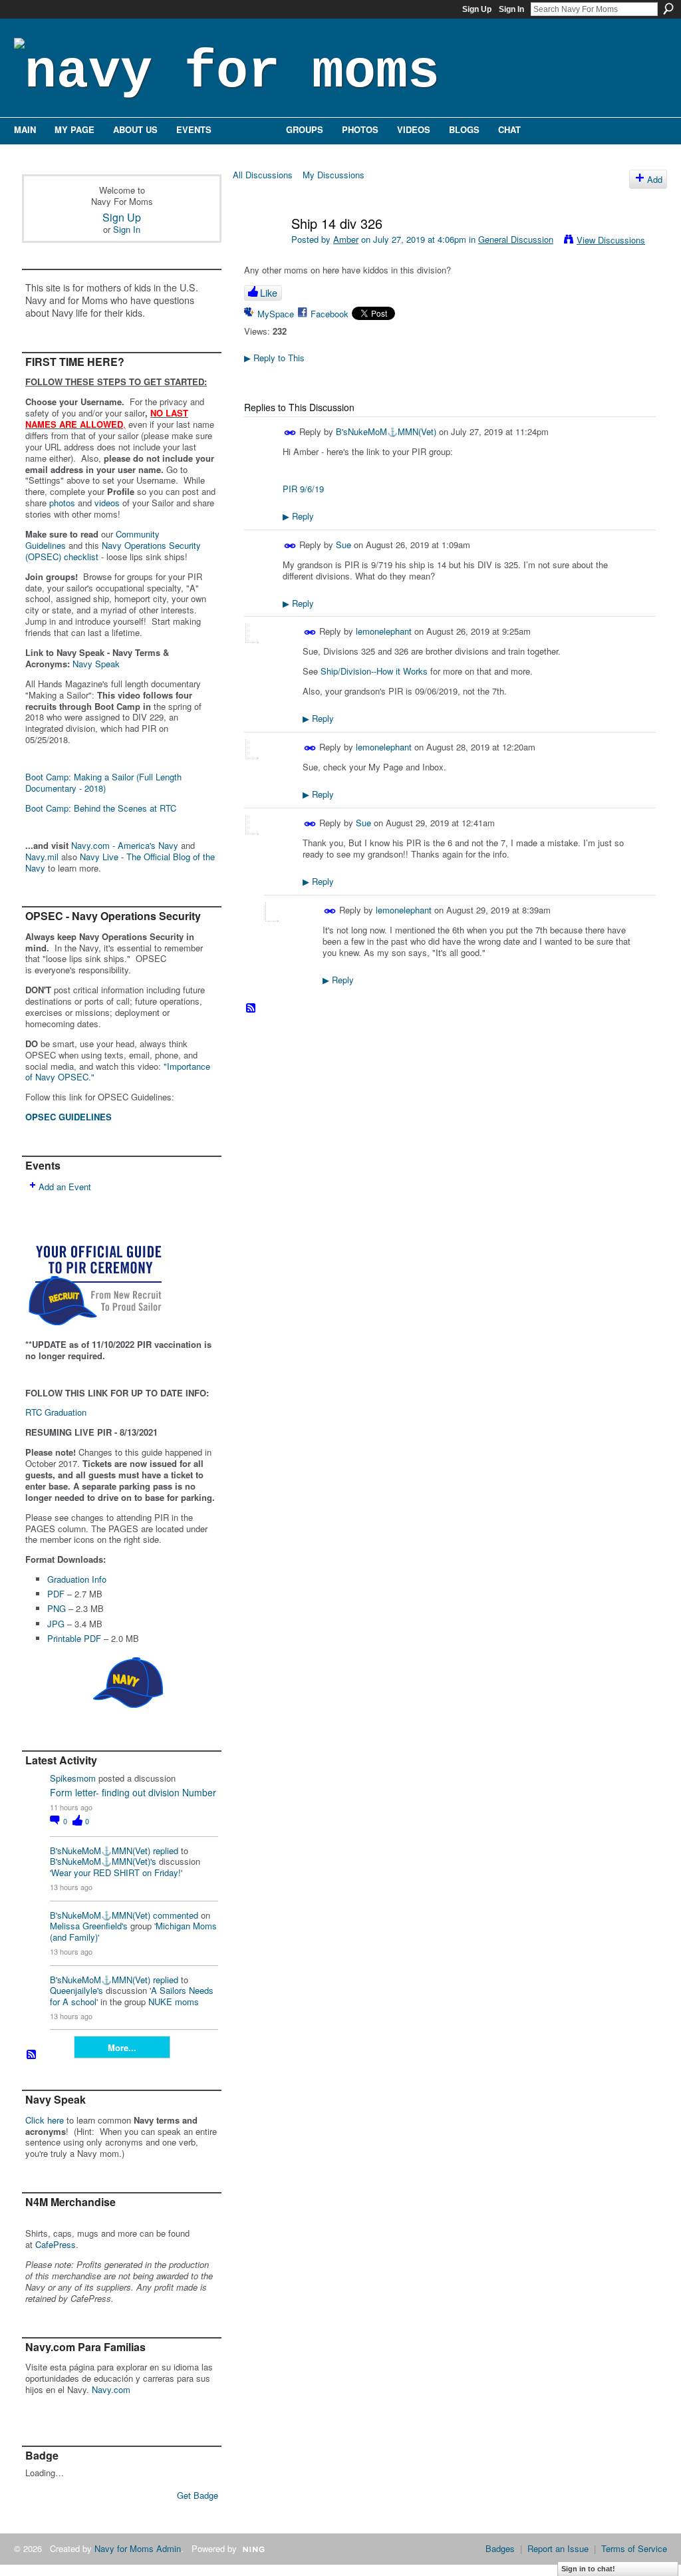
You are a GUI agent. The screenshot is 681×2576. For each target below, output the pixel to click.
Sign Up (477, 9)
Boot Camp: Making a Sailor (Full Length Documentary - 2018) (103, 782)
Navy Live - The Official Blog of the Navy (120, 862)
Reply (298, 516)
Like (269, 293)
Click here (45, 2120)
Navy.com (111, 2389)
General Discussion (516, 239)
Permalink (290, 433)
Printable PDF (74, 1638)
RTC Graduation (56, 1412)
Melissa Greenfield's (89, 1926)
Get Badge (198, 2495)
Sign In (511, 9)
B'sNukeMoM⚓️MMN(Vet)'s (103, 1861)
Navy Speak (96, 664)
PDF (56, 1594)
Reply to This (274, 358)
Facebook (330, 314)
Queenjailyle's (76, 1990)
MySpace (276, 314)
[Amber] (262, 252)
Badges (500, 2548)
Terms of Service (634, 2548)
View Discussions (611, 240)
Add (655, 179)
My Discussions (334, 175)
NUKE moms (174, 2002)
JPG (56, 1624)
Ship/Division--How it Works (374, 671)
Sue (343, 545)
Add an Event (65, 1187)
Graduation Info (77, 1579)
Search (668, 9)
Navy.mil (42, 857)
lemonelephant (384, 631)
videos (107, 503)
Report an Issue (558, 2548)
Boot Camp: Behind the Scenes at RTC (101, 808)
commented (176, 1915)
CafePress (56, 2244)
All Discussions (263, 175)
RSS (32, 2055)
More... (122, 2047)
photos (62, 503)
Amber (346, 239)
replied (166, 1851)
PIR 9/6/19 (303, 489)
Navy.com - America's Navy (125, 845)
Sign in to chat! (588, 2569)
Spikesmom (73, 1778)
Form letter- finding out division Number (133, 1792)
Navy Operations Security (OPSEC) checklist (113, 551)
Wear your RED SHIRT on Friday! (116, 1872)
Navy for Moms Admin (138, 2548)
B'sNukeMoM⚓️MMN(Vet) (100, 1851)
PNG (57, 1608)
